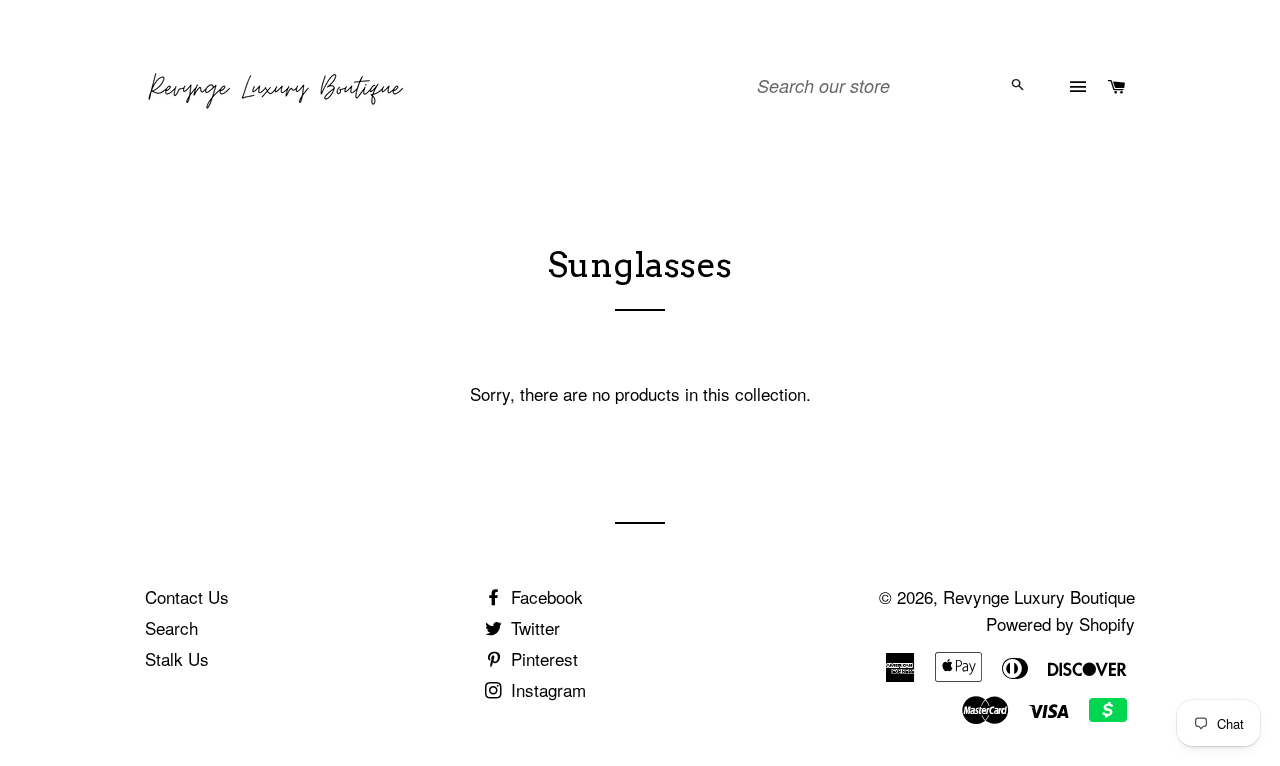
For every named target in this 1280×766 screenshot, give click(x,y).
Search (171, 627)
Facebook (544, 596)
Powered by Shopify (1060, 623)
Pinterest (542, 658)
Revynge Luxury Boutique (1039, 596)
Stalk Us (177, 658)
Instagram (546, 689)
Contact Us (187, 596)
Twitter (533, 627)
